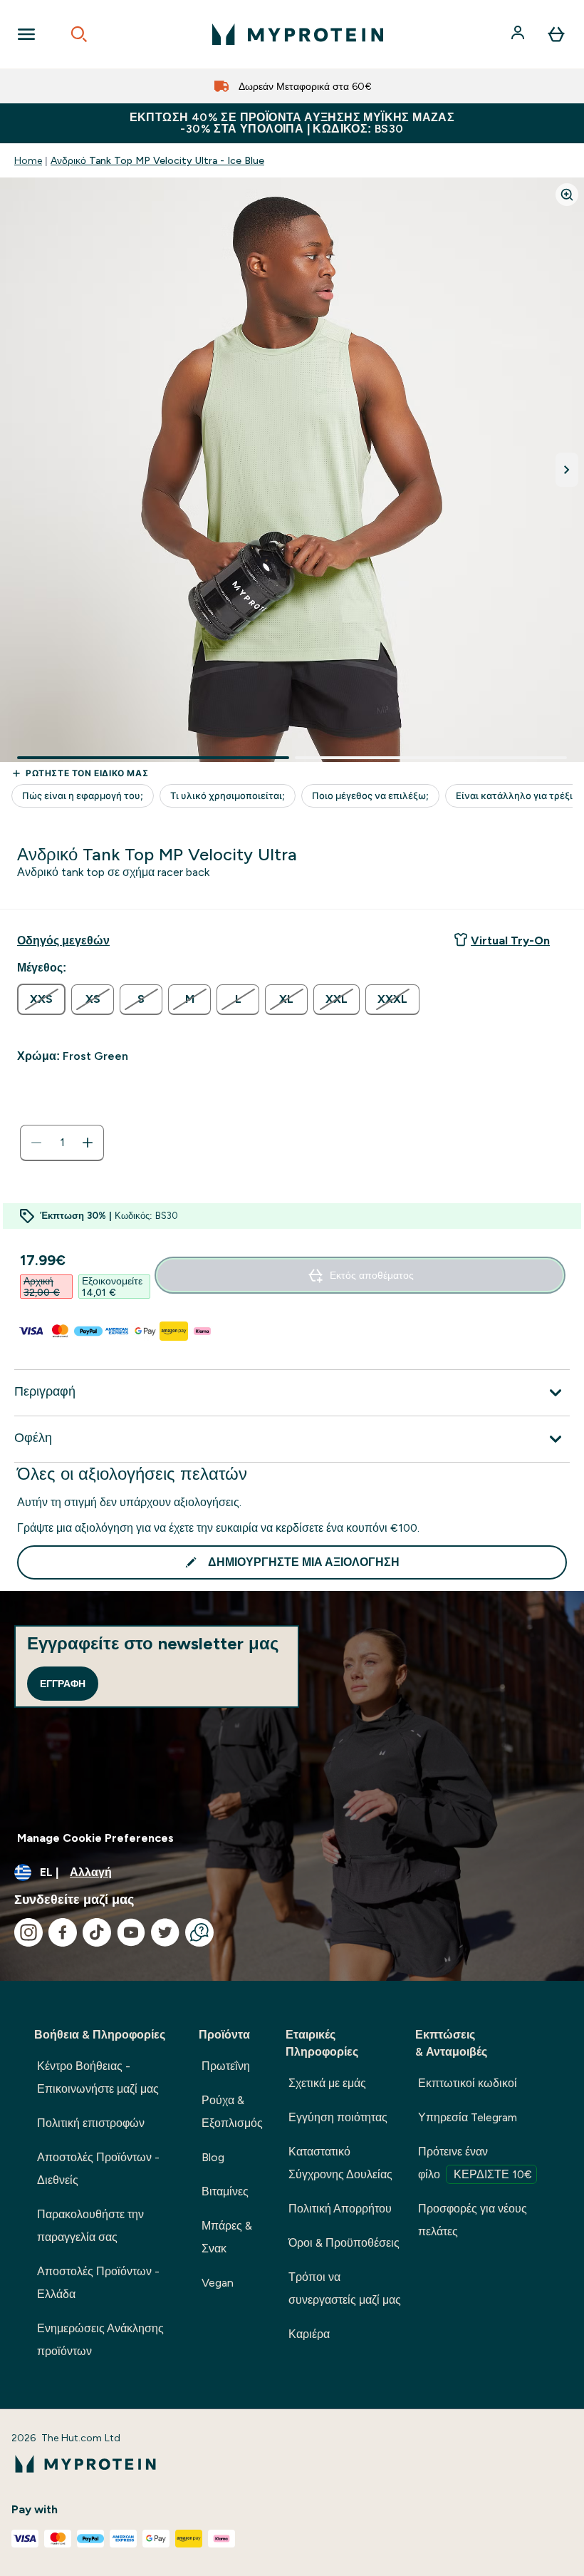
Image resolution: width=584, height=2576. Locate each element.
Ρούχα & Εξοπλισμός (232, 2112)
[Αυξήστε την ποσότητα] (88, 1143)
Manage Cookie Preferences (95, 1838)
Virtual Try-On (510, 941)
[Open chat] (199, 1932)
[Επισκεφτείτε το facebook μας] (63, 1932)
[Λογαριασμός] (519, 34)
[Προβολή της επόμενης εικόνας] (567, 470)
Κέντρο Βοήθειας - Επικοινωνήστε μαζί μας (98, 2077)
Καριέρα (309, 2334)
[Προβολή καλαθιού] (556, 34)
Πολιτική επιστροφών (91, 2123)
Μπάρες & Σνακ (227, 2237)
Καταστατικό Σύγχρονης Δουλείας (340, 2163)
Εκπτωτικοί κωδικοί (468, 2083)
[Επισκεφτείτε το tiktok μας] (97, 1932)
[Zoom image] (567, 195)
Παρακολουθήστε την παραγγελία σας (90, 2226)
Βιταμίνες (225, 2191)
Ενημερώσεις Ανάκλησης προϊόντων (100, 2340)
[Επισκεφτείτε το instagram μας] (28, 1932)
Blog (213, 2157)
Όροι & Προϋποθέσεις (344, 2243)
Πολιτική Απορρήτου (340, 2209)
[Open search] (79, 34)
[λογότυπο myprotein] (298, 34)
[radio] (41, 999)
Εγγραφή (63, 1684)
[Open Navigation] (26, 34)
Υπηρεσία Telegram (468, 2117)
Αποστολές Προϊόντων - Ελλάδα (98, 2283)
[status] (62, 1143)
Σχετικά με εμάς (327, 2083)
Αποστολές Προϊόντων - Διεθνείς (98, 2169)
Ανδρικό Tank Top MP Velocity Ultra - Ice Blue (157, 160)
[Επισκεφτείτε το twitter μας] (165, 1932)
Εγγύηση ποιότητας (338, 2117)
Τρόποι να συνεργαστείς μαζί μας (345, 2288)
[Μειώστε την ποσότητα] (36, 1143)
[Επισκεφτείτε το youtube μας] (131, 1932)
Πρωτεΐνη (226, 2066)
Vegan (218, 2283)
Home (28, 160)
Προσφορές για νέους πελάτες (473, 2220)
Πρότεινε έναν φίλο (475, 2163)
